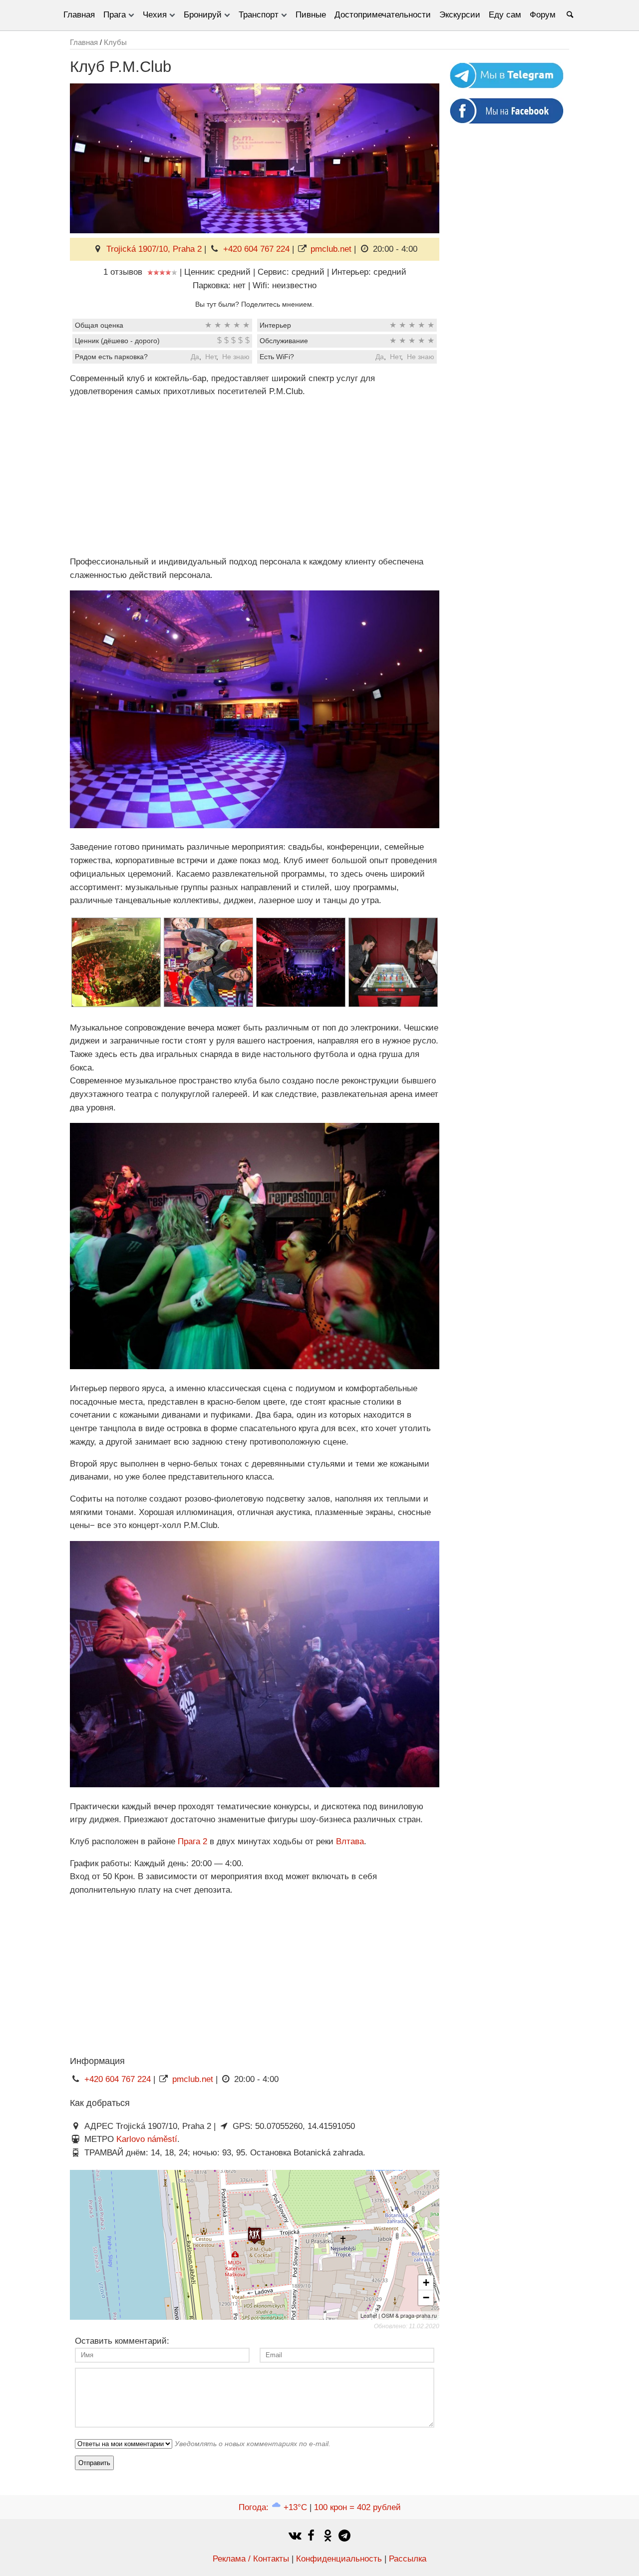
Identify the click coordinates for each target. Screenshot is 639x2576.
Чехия (155, 15)
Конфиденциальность (339, 2559)
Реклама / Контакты (251, 2559)
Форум (543, 15)
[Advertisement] (255, 477)
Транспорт (259, 15)
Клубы (115, 42)
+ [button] (426, 2283)
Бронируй (203, 15)
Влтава (350, 1841)
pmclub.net (331, 249)
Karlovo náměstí (147, 2139)
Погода (273, 2507)
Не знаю (236, 357)
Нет (211, 357)
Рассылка (408, 2559)
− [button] (426, 2298)
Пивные (311, 15)
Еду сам (505, 15)
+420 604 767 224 (256, 249)
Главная (79, 15)
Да (195, 357)
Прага (115, 15)
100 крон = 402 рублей (357, 2507)
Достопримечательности (383, 15)
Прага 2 (192, 1841)
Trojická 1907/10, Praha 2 (154, 249)
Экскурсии (460, 15)
